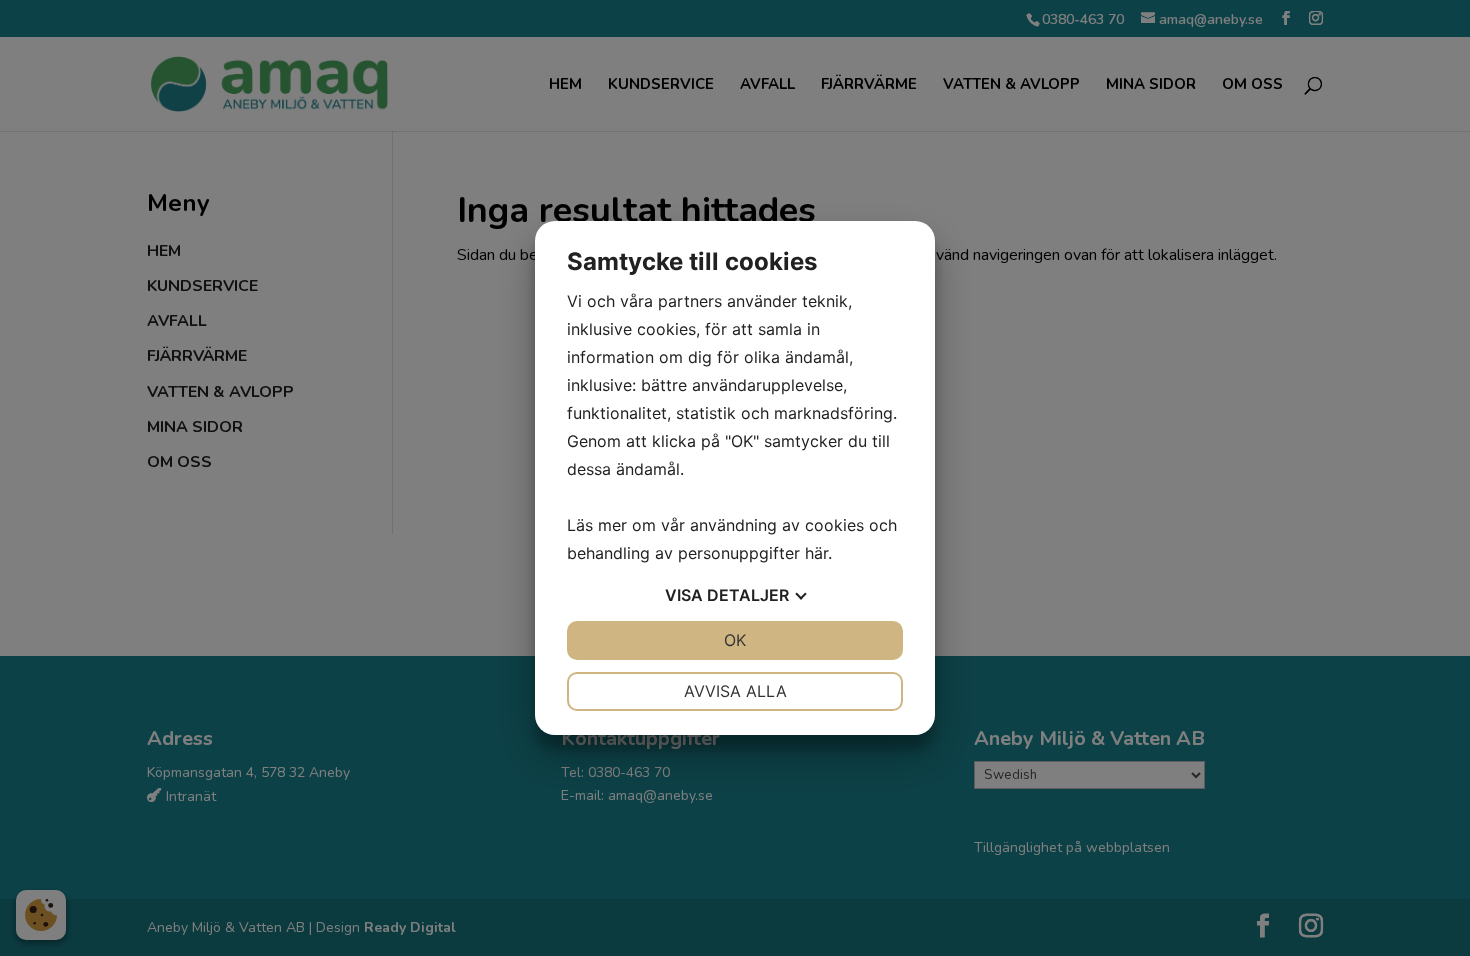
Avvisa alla (735, 691)
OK (735, 640)
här (816, 553)
